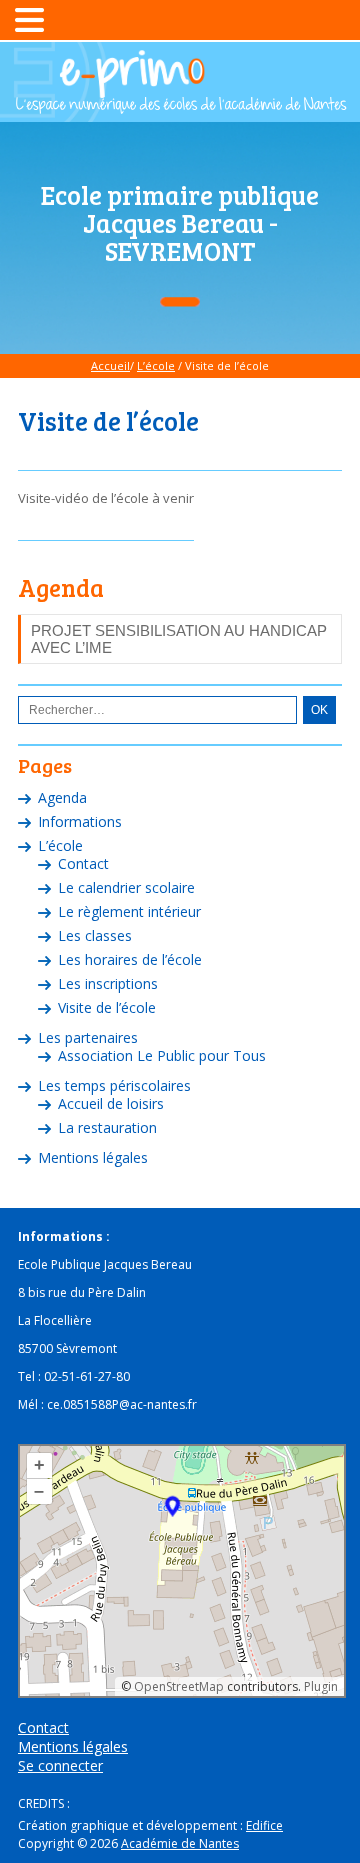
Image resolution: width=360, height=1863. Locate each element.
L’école (156, 365)
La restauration (107, 1127)
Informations (80, 821)
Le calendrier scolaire (126, 887)
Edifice (264, 1825)
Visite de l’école (107, 1007)
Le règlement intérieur (129, 911)
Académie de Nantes (180, 1843)
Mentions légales (93, 1157)
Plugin (319, 1686)
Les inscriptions (108, 983)
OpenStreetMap (179, 1686)
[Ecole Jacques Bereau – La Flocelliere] (180, 105)
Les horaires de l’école (130, 959)
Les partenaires (88, 1037)
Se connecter (60, 1765)
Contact (83, 863)
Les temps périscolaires (114, 1085)
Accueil (110, 365)
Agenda (62, 797)
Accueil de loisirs (111, 1103)
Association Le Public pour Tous (162, 1055)
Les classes (95, 935)
